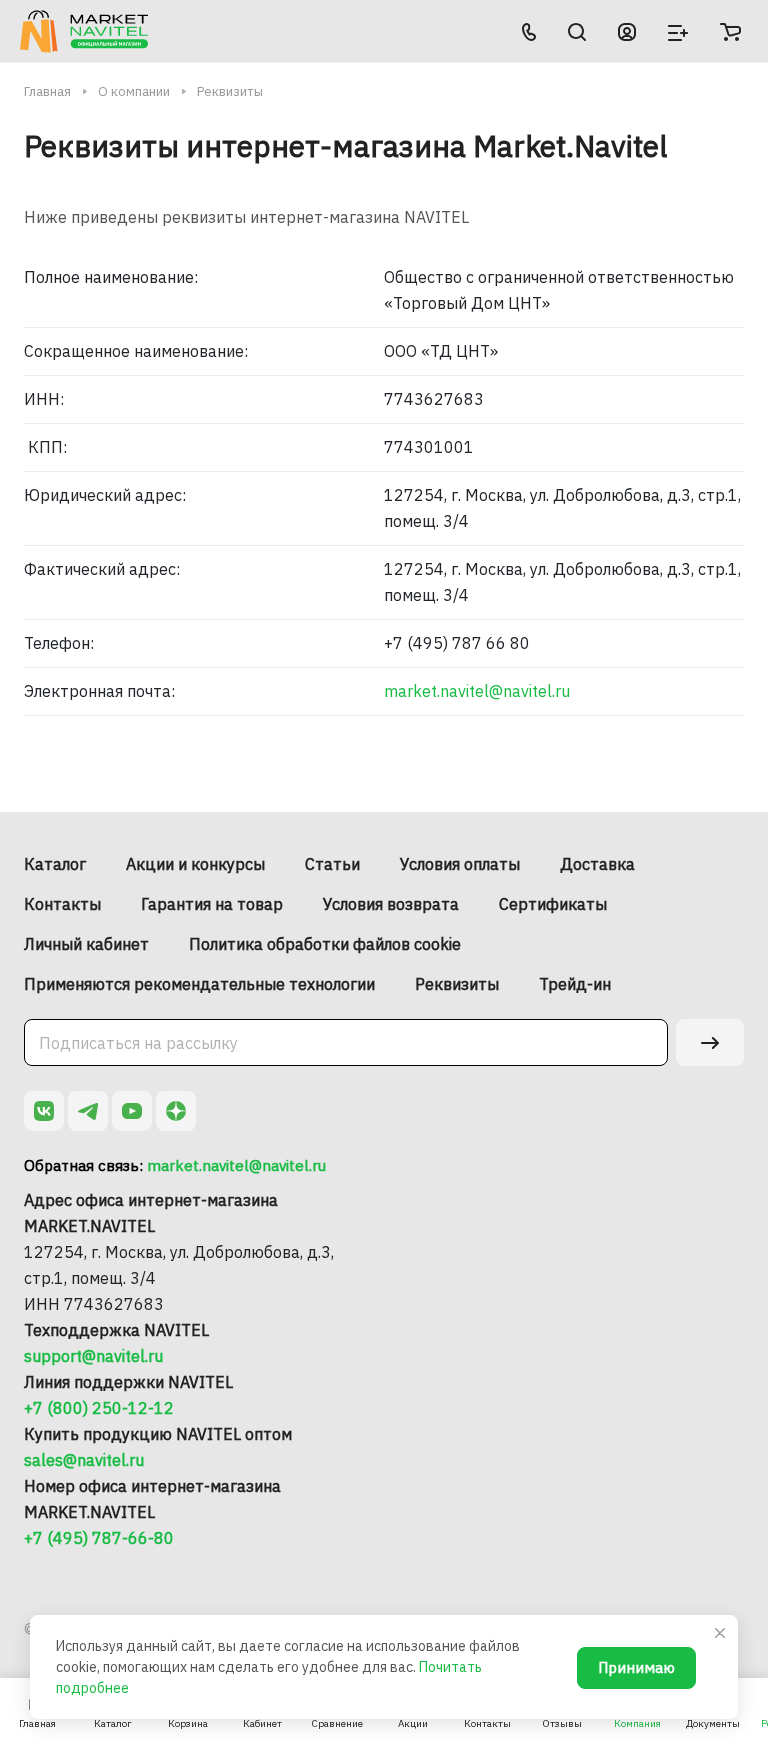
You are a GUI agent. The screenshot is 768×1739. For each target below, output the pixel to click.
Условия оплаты (460, 864)
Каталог (55, 864)
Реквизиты (457, 984)
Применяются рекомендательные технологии (199, 984)
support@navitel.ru (93, 1356)
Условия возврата (391, 904)
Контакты (62, 904)
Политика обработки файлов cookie (325, 944)
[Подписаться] (710, 1042)
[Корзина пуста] (730, 31)
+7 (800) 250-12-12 (99, 1408)
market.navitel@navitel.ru (477, 691)
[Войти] (627, 31)
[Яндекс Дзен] (176, 1111)
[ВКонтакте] (44, 1111)
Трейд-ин (575, 984)
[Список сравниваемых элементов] (678, 31)
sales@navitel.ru (84, 1460)
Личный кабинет (86, 944)
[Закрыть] (720, 1633)
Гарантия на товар (212, 904)
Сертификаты (553, 904)
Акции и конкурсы (195, 864)
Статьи (332, 864)
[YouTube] (132, 1111)
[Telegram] (88, 1111)
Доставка (597, 864)
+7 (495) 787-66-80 (99, 1538)
